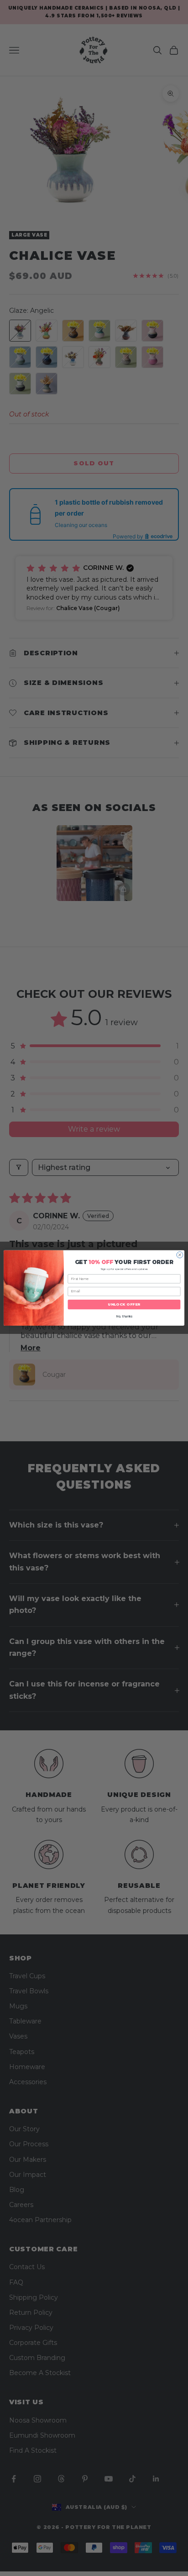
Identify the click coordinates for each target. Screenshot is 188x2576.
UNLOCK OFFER (124, 1305)
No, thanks (124, 1317)
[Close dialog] (180, 1255)
